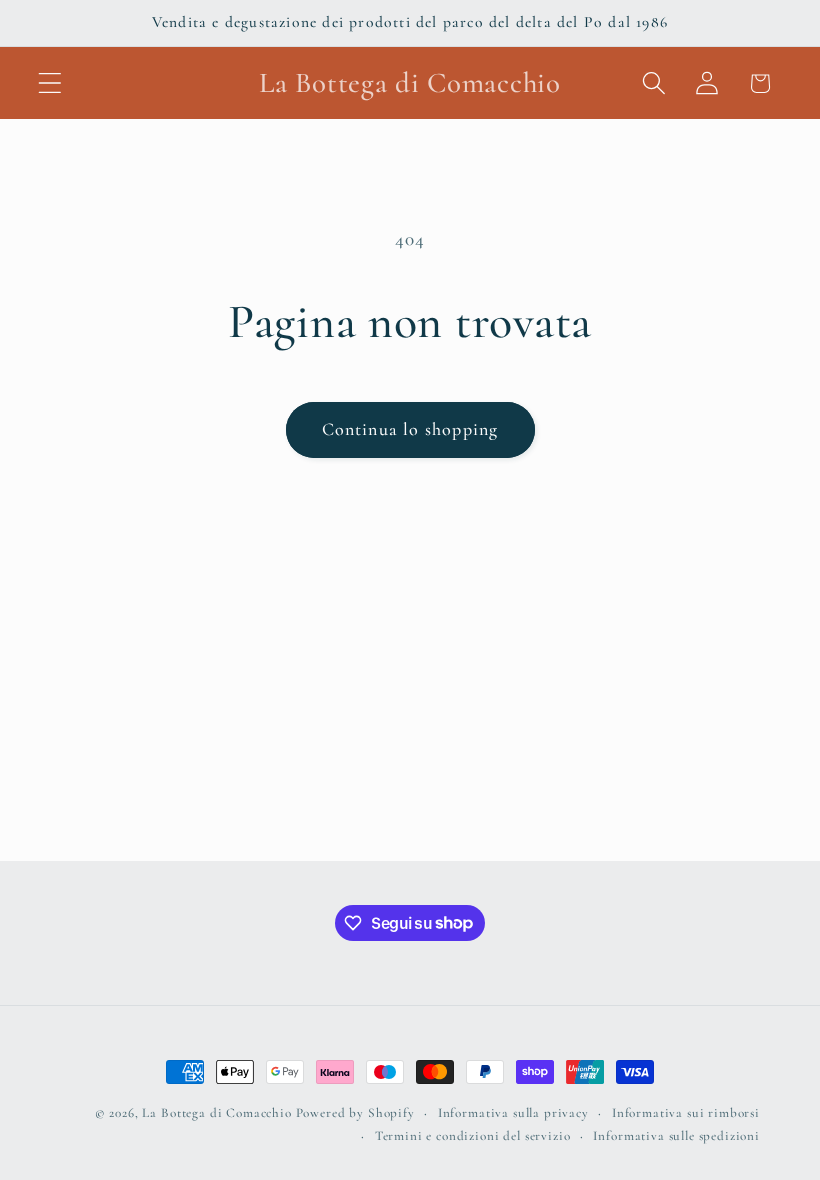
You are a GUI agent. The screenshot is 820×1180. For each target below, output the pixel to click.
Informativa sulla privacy (513, 1113)
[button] (50, 83)
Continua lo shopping (410, 429)
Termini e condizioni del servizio (473, 1136)
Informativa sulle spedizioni (676, 1136)
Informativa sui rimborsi (686, 1113)
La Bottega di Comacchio (216, 1113)
